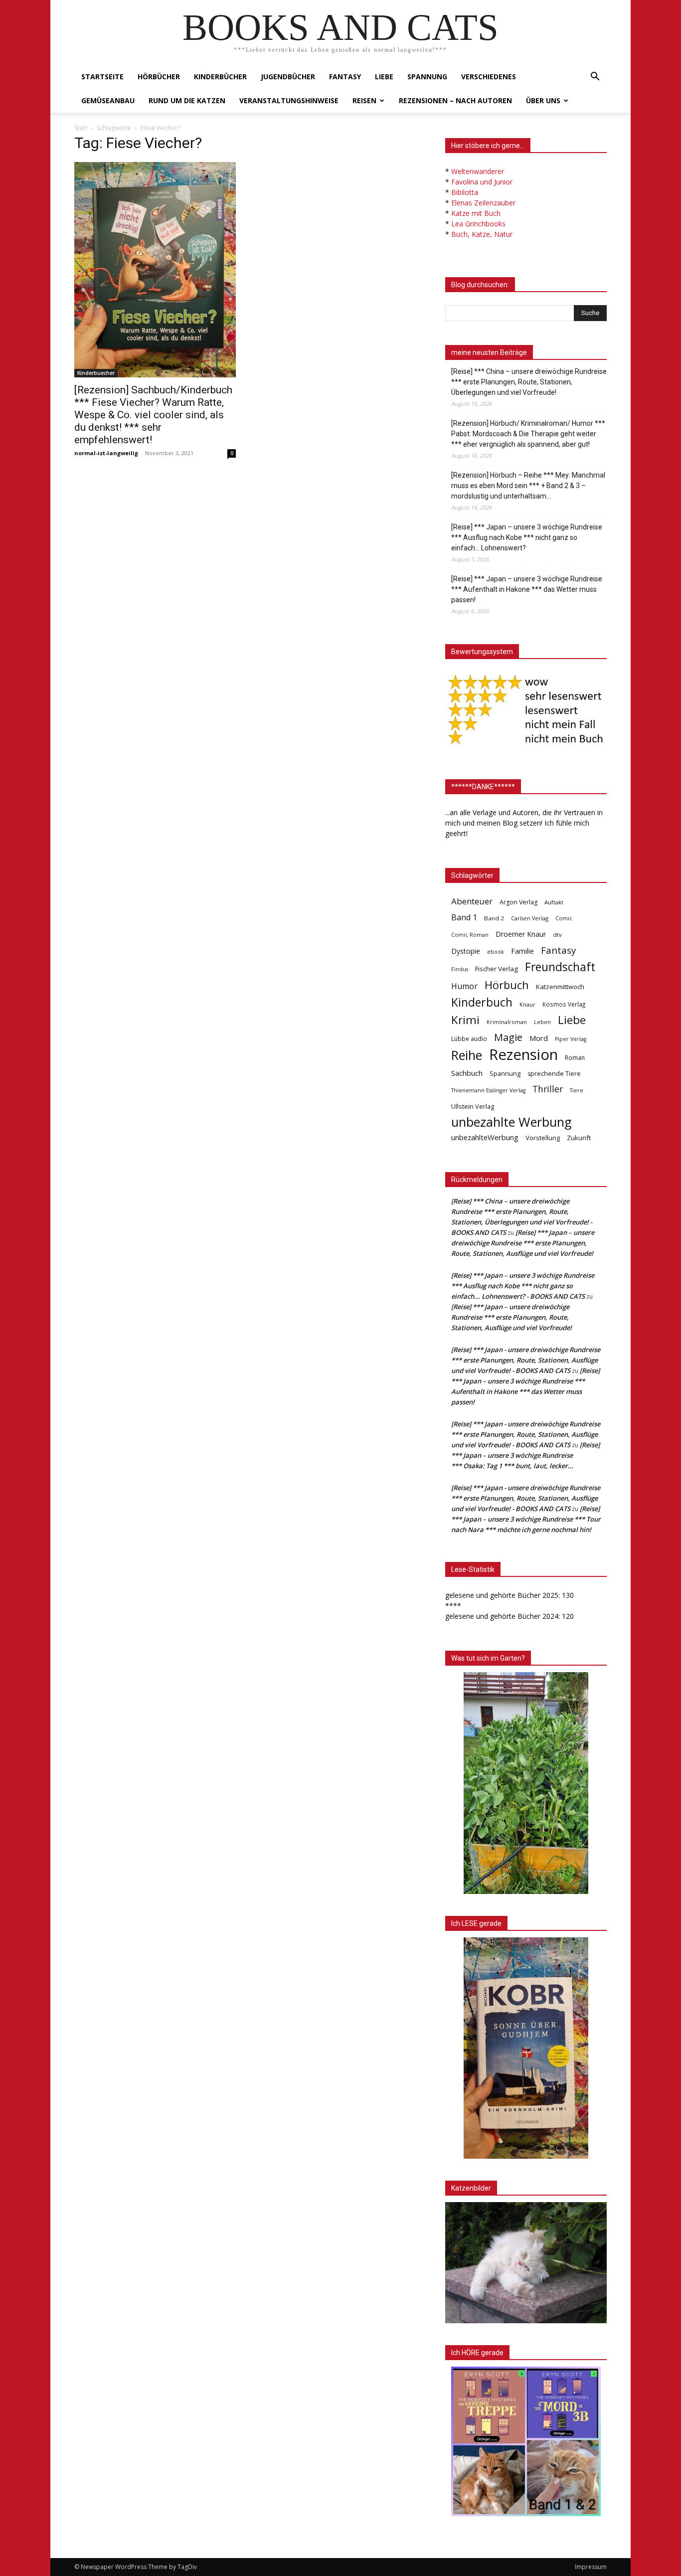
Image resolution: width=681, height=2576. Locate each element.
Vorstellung (543, 1138)
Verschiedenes (489, 77)
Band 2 (494, 918)
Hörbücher (159, 77)
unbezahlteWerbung (485, 1137)
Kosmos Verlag (564, 1004)
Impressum (591, 2567)
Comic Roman (470, 935)
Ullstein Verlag (473, 1106)
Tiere (577, 1090)
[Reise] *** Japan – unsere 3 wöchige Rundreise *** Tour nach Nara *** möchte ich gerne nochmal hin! (526, 1519)
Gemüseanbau (108, 100)
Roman (575, 1058)
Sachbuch (467, 1073)
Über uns (543, 100)
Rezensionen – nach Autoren (455, 100)
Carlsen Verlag (530, 918)
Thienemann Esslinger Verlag (488, 1090)
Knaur (527, 1004)
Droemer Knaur (521, 934)
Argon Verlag (518, 902)
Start (81, 128)
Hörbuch (507, 985)
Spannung (427, 77)
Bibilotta (465, 192)
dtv (557, 935)
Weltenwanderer (478, 171)
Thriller (548, 1089)
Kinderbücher (220, 77)
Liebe (384, 77)
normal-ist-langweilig (106, 453)
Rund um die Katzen (187, 100)
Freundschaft (560, 967)
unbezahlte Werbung (511, 1122)
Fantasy (345, 77)
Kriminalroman (507, 1022)
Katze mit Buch (476, 213)
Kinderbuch (482, 1002)
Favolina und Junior (482, 182)
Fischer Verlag (497, 969)
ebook (496, 951)
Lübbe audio (469, 1039)
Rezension (523, 1055)
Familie (522, 951)
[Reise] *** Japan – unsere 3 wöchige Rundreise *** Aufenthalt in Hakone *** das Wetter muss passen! (527, 589)
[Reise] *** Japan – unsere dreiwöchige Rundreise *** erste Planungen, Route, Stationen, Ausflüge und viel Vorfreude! (523, 1243)
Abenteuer (472, 901)
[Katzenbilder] (526, 2263)
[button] (595, 78)
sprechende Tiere (554, 1074)
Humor (464, 986)
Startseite (102, 77)
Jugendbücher (288, 77)
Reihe (467, 1055)
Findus (460, 969)
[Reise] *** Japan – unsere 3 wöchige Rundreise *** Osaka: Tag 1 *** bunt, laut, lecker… (525, 1455)
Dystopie (466, 951)
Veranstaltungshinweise (289, 100)
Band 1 (464, 918)
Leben (542, 1022)
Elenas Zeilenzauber (483, 203)
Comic (564, 918)
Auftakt (554, 902)
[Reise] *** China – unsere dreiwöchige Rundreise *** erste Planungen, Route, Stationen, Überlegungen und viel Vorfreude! (529, 382)
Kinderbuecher (96, 373)
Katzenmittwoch (560, 987)
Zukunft (579, 1138)
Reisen (364, 100)
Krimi (465, 1020)
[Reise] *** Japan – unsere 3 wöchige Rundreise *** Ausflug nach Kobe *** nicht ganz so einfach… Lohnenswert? (527, 537)
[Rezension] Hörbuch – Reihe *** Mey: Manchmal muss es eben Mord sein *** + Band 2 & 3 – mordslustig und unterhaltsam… (528, 486)
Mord (539, 1038)
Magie (508, 1037)
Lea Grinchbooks (478, 224)
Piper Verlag (571, 1039)
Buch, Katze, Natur (482, 234)
